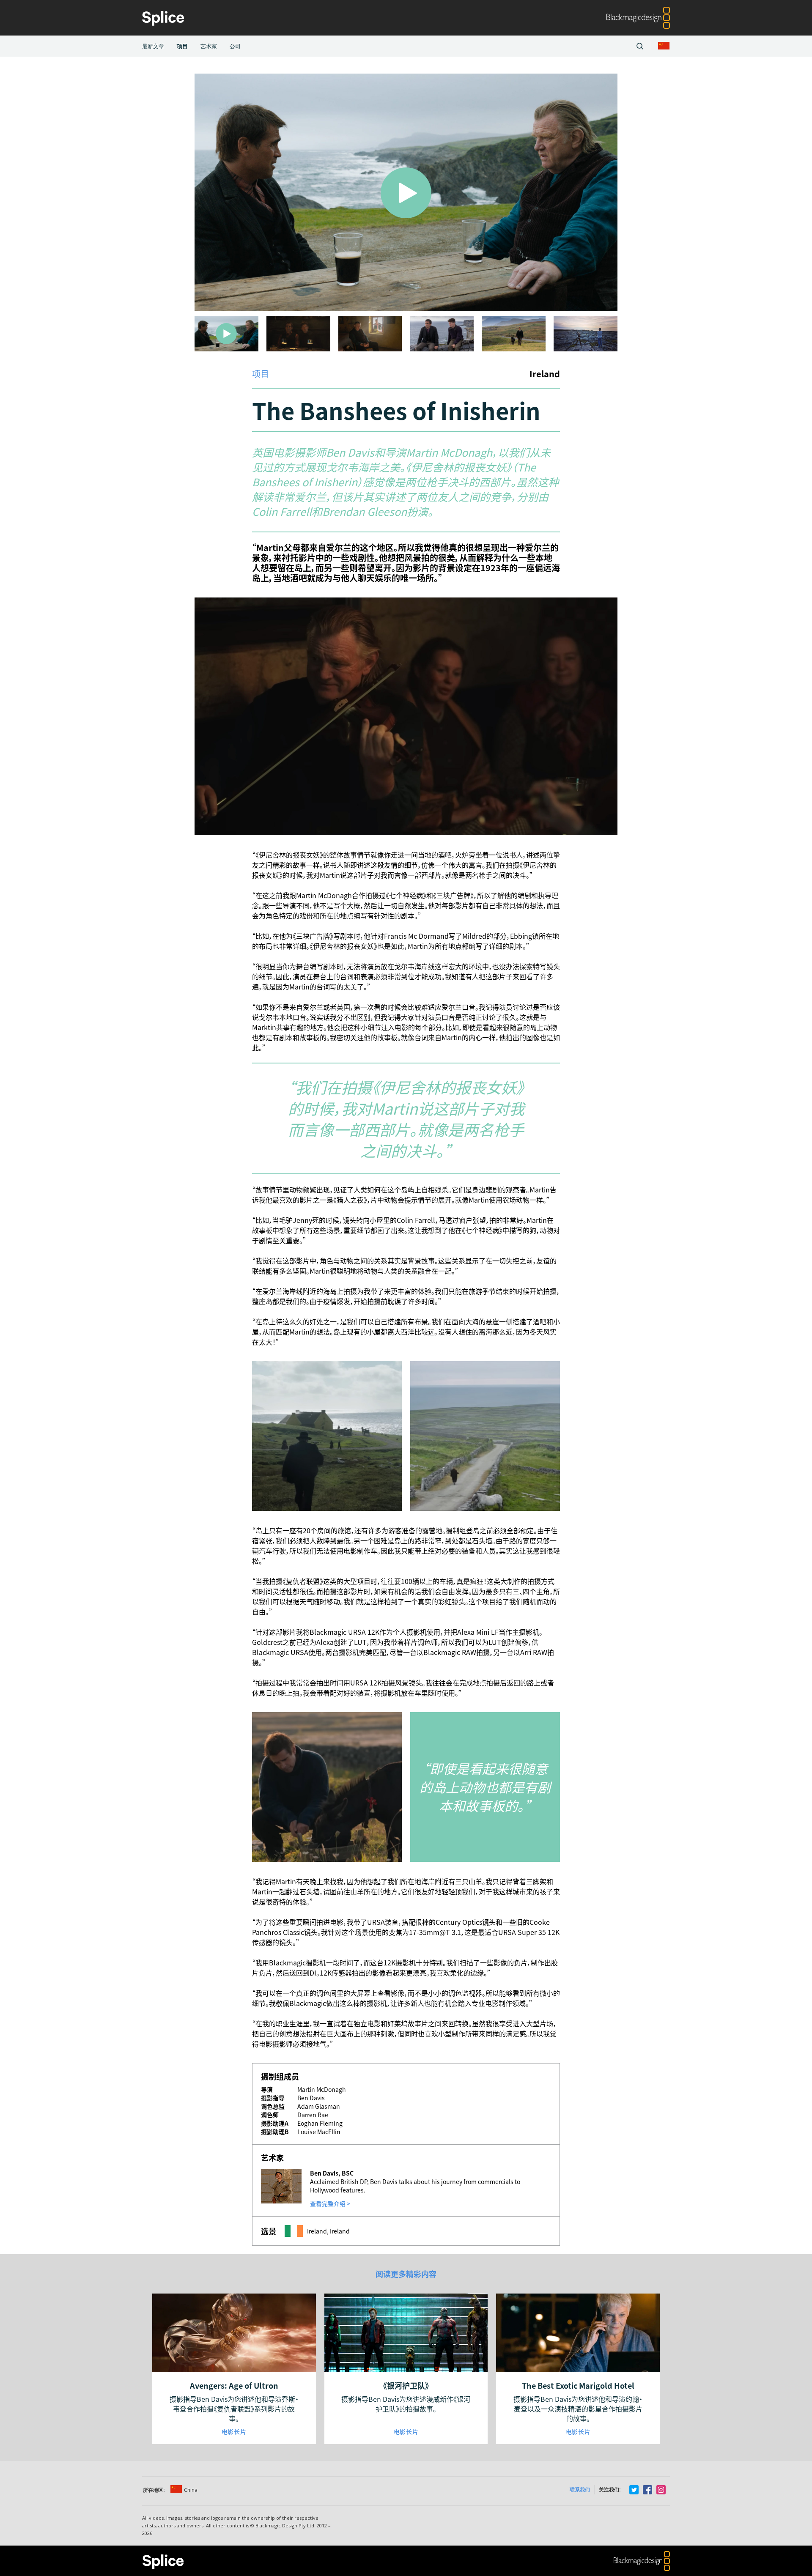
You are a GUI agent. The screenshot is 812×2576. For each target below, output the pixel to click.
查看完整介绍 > (330, 2203)
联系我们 (580, 2490)
